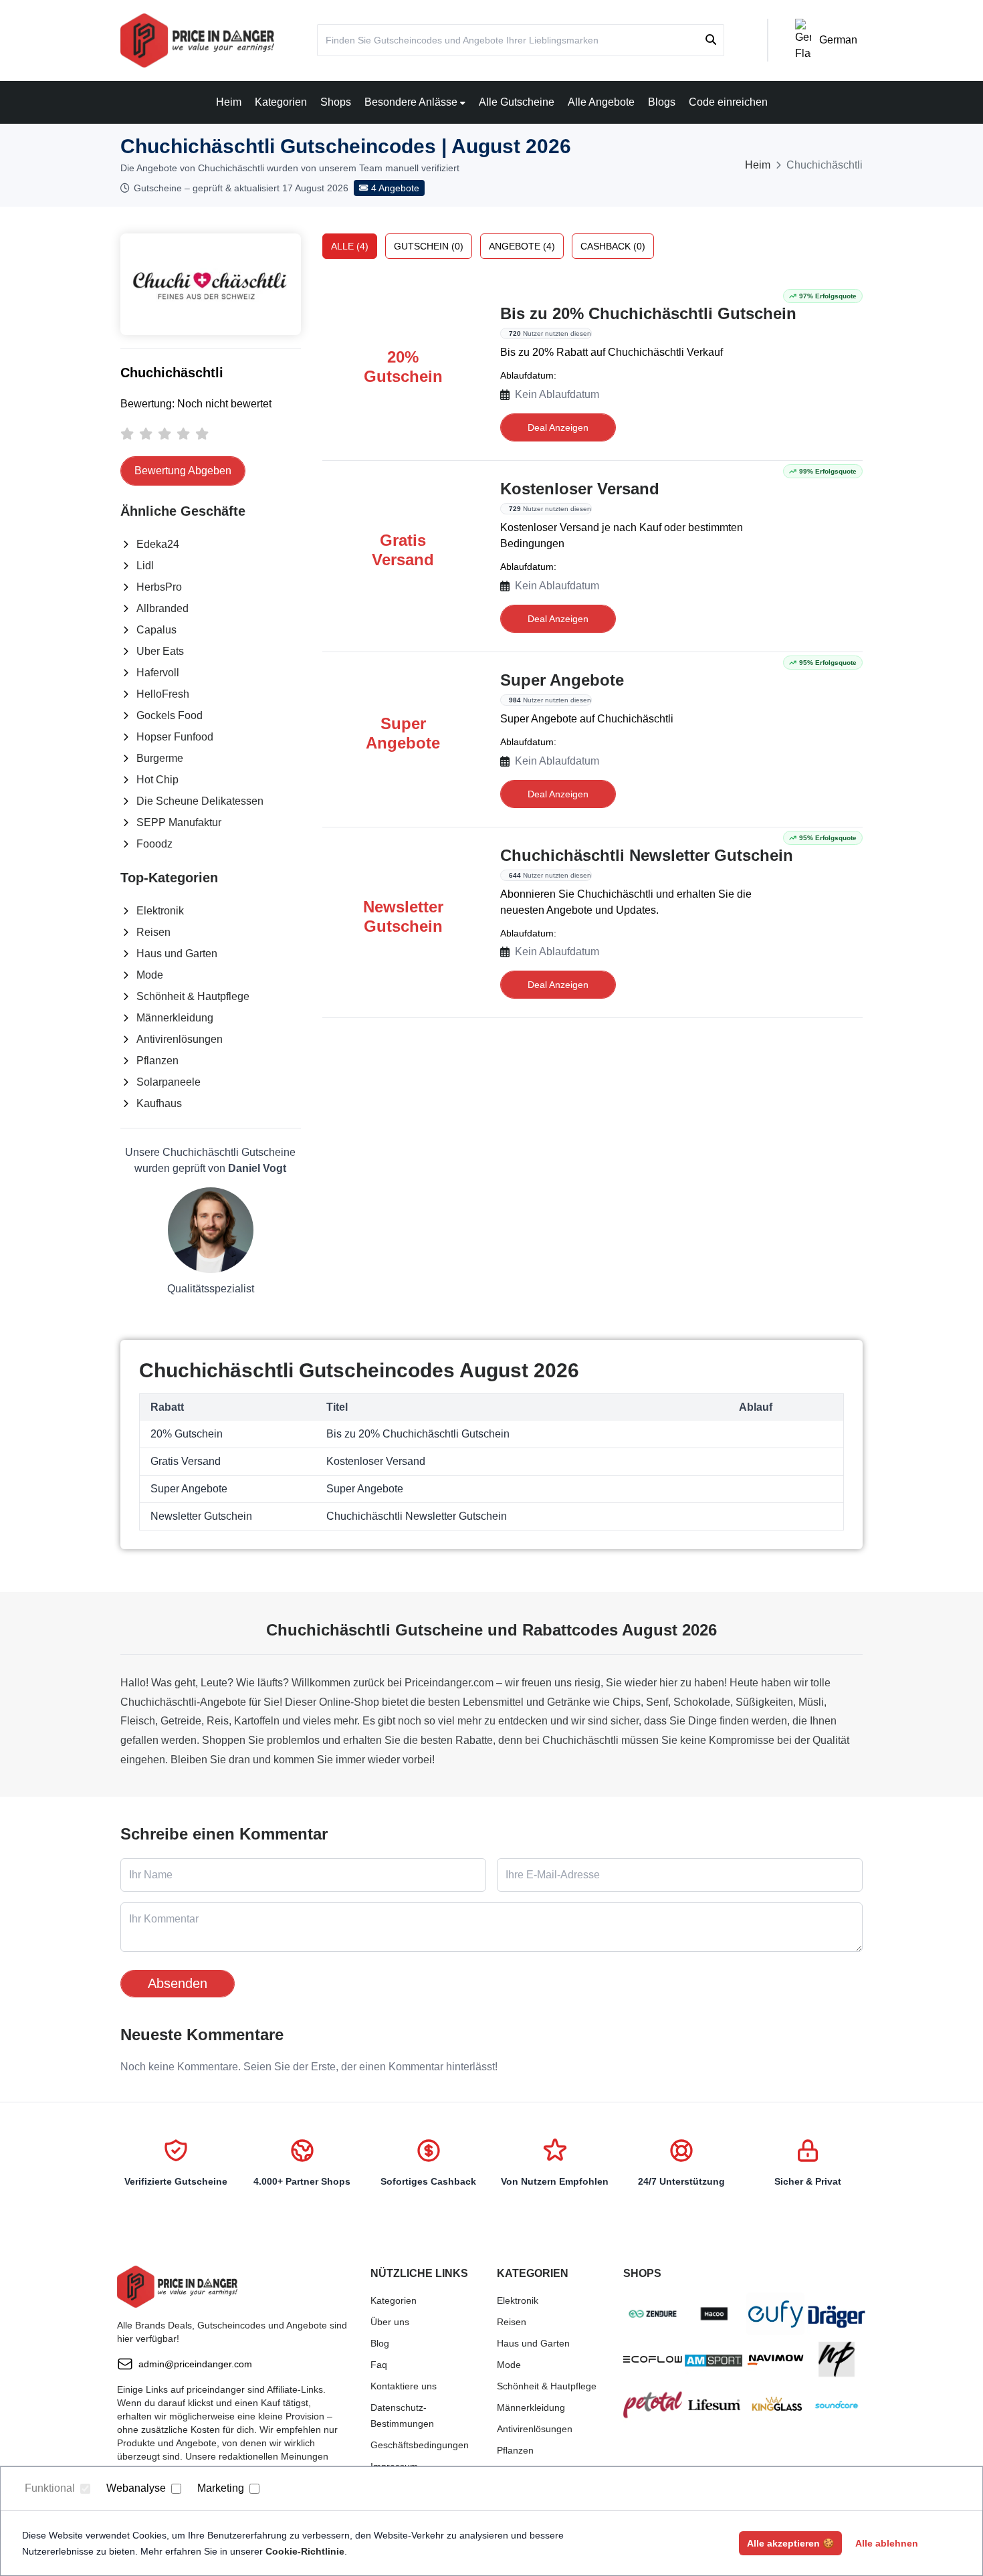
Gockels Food (170, 715)
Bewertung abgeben (183, 471)
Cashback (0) (613, 246)
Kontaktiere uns (404, 2386)
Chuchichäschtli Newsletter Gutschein (647, 855)
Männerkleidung (175, 1018)
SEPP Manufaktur (179, 822)
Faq (379, 2365)
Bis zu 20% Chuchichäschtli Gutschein (648, 313)
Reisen (153, 932)
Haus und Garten (177, 954)
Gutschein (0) (429, 246)
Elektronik (160, 911)
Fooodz (154, 844)
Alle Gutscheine (517, 102)
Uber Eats (160, 651)
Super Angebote (562, 680)
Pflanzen (157, 1061)
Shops (336, 102)
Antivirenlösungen (180, 1039)
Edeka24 (158, 544)
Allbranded (162, 608)
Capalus (156, 630)
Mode (150, 975)
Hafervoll (158, 673)
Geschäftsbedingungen (420, 2445)
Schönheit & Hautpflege (193, 996)
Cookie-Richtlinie (305, 2551)
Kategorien (281, 102)
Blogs (662, 102)
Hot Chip (157, 780)
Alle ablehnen (887, 2543)
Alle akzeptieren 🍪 (790, 2543)
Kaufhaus (159, 1103)
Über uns (390, 2322)
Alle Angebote (601, 102)
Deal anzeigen (558, 427)
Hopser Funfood (175, 737)
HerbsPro (159, 587)
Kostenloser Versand (580, 489)
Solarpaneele (169, 1082)
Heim (229, 102)
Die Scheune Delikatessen (200, 801)
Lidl (145, 566)
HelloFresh (163, 694)
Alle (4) (350, 246)
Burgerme (160, 758)
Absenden (178, 1983)
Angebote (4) (522, 246)
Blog (380, 2343)
